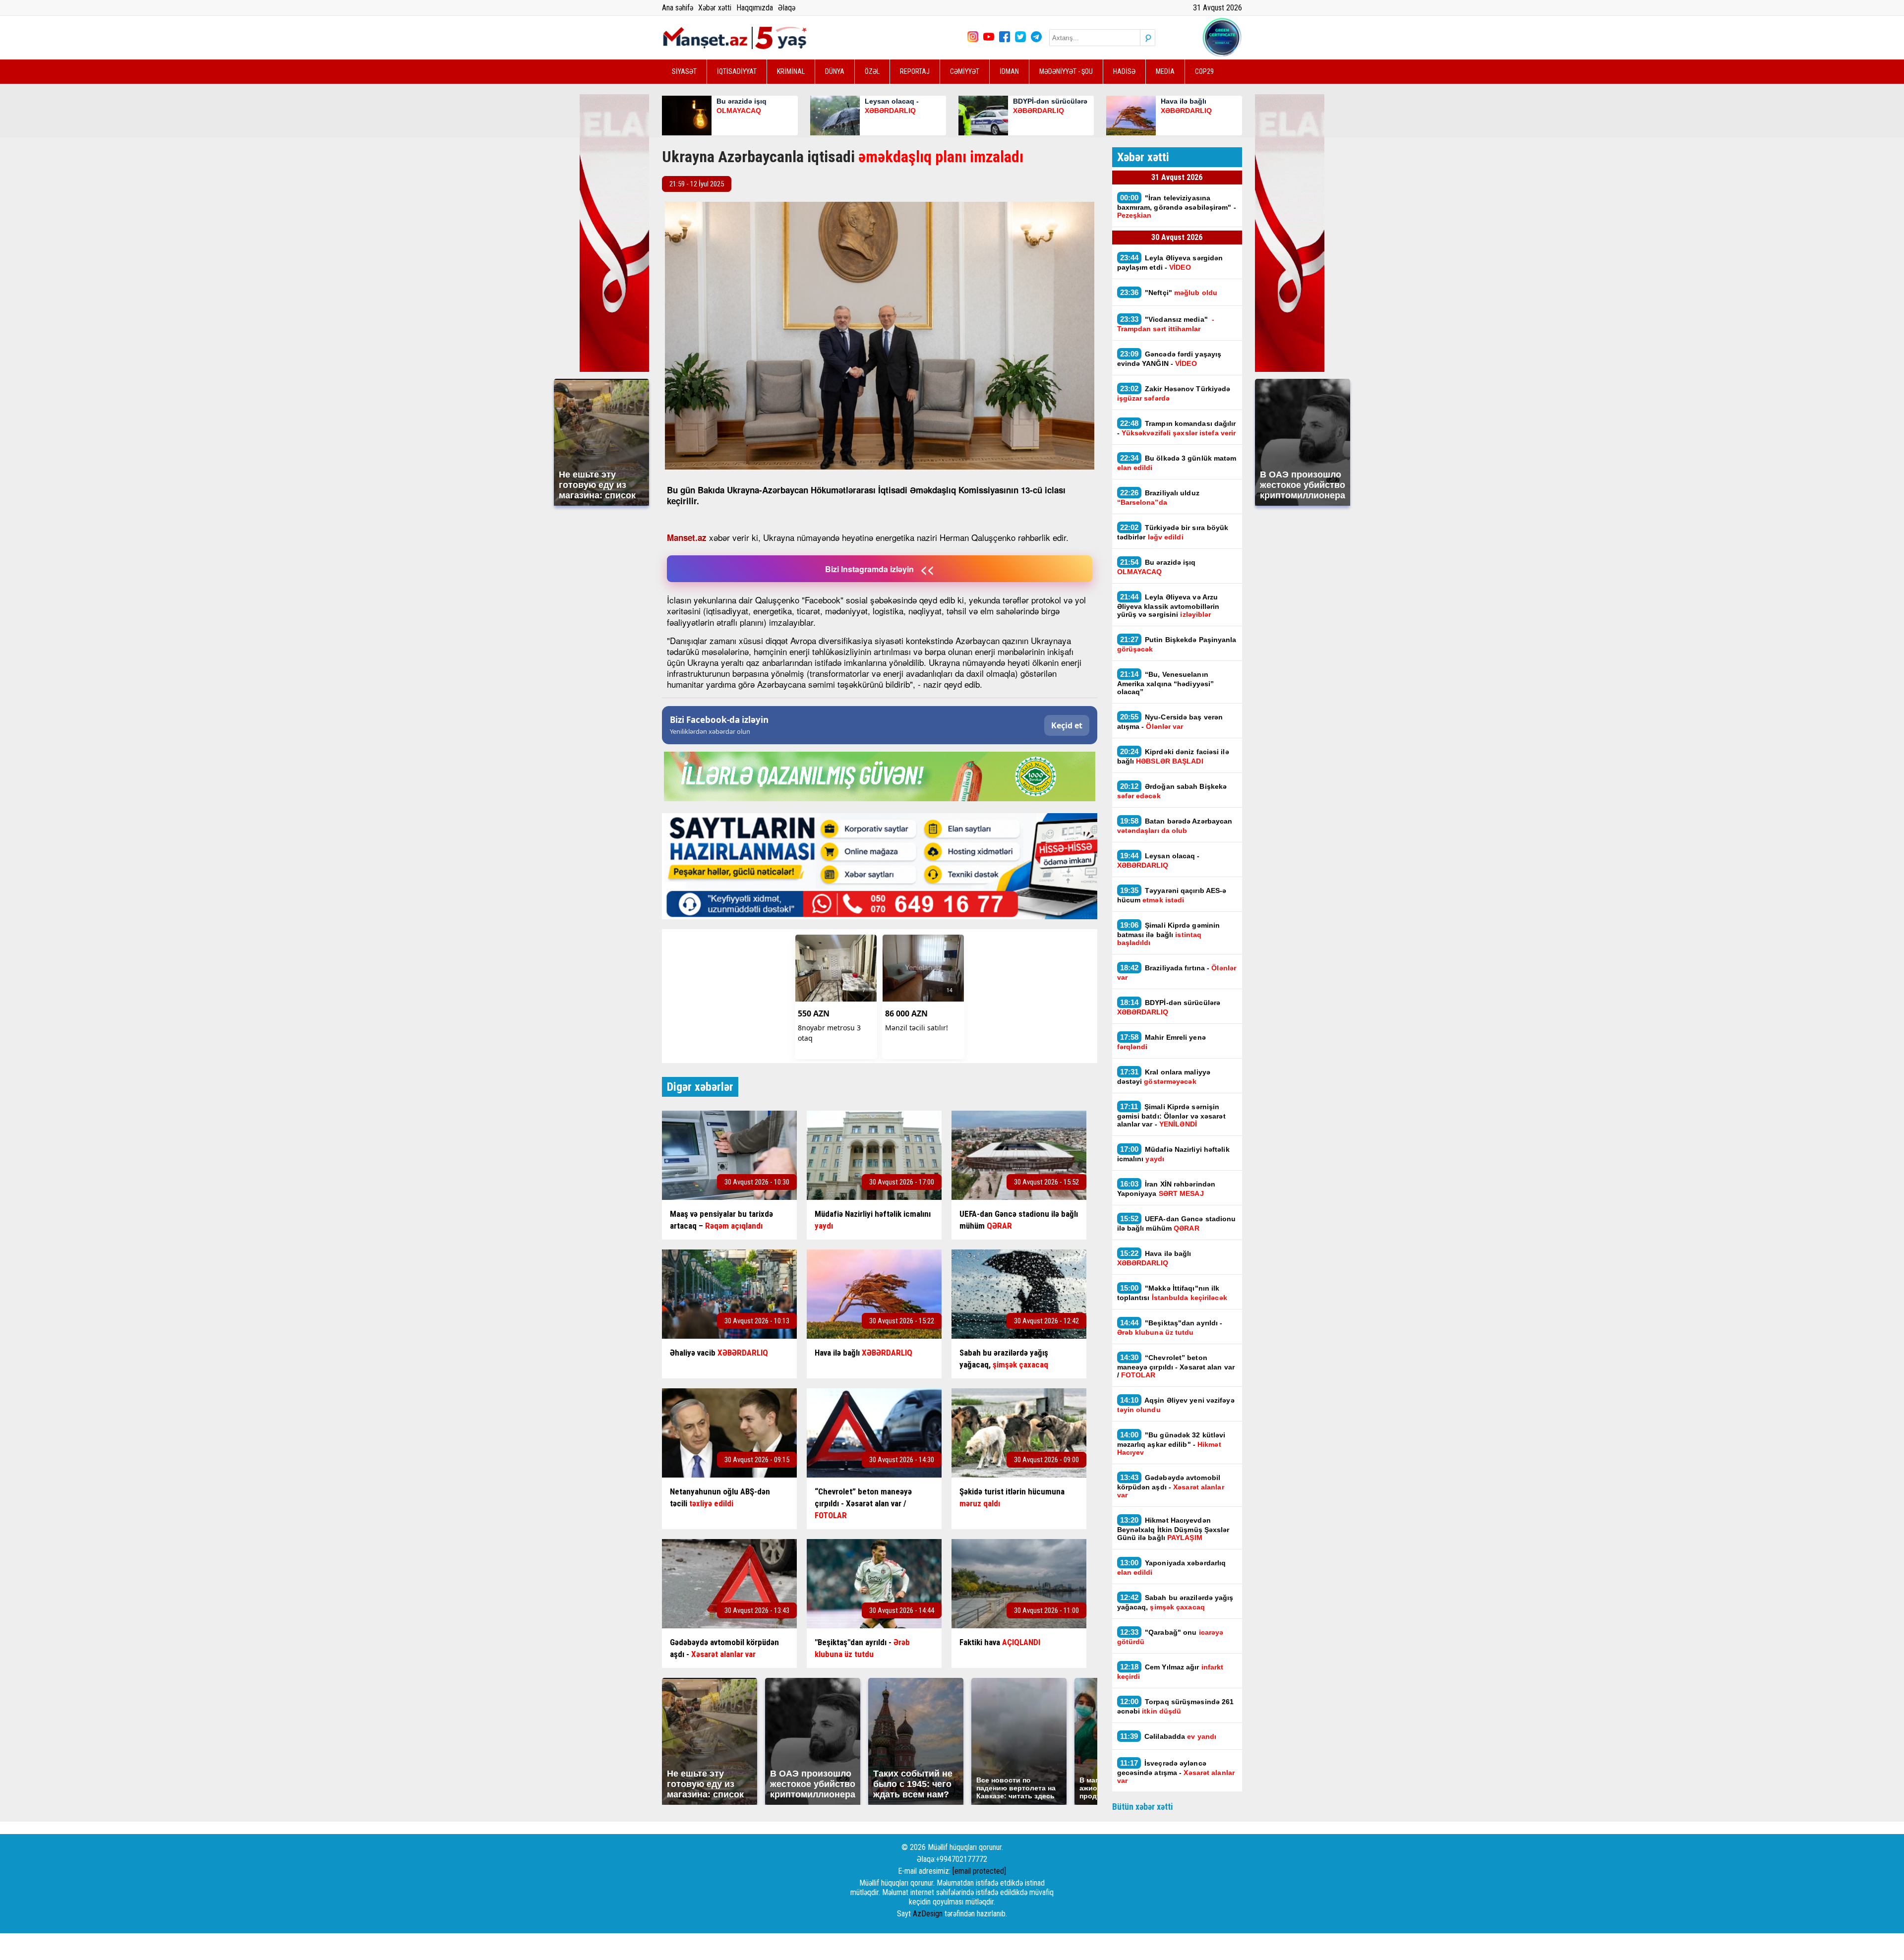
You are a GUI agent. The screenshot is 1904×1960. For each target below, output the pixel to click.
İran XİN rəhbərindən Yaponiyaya (1166, 1188)
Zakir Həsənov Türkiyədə (1174, 393)
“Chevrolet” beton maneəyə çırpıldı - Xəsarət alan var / (1176, 1366)
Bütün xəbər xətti (1143, 1807)
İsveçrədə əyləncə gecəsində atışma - (1176, 1772)
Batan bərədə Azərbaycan (1175, 826)
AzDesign (928, 1914)
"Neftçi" (1169, 292)
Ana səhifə (678, 8)
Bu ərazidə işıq (1157, 567)
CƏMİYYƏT (965, 71)
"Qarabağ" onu (1170, 1637)
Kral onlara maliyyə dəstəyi (1164, 1076)
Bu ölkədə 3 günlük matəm (1177, 463)
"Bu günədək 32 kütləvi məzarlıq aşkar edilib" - (1171, 1443)
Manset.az (687, 537)
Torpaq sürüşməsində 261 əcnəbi (1176, 1706)
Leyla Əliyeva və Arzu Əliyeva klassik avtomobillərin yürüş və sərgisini (1168, 605)
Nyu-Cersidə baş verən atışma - (1170, 721)
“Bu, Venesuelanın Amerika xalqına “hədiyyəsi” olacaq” (1166, 683)
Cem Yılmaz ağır (1170, 1671)
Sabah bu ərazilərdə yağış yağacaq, (1175, 1602)
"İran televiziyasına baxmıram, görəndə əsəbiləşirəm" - (1177, 206)
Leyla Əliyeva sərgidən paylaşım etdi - (1170, 262)
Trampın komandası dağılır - (1177, 428)
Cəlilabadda (1169, 1736)
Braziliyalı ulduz (1158, 497)
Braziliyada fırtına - (1177, 972)
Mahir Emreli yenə (1161, 1042)
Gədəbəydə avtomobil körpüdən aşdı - (1171, 1486)
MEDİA (1165, 71)
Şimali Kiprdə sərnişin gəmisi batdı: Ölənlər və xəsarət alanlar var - (1171, 1115)
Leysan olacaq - (1159, 860)
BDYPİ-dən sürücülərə (1169, 1007)
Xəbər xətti (715, 8)
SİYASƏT (684, 71)
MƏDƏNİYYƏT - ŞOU (1066, 71)
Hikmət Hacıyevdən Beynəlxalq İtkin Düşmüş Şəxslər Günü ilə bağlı (1173, 1529)
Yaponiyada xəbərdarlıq (1172, 1567)
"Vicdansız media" (1166, 324)
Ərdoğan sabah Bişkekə (1172, 791)
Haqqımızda (755, 8)
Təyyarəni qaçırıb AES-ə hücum (1172, 895)
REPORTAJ (915, 71)
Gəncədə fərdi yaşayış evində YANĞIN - (1169, 358)
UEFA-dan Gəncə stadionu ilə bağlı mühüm (1177, 1223)
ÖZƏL (872, 71)
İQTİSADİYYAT (737, 71)
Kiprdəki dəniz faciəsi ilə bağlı (1173, 756)
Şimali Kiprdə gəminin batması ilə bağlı (1169, 934)
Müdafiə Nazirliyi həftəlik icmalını (1173, 1154)
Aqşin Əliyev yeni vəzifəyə (1176, 1405)
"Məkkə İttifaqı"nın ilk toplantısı (1173, 1293)
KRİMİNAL (791, 71)
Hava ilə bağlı (1154, 1258)
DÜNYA (835, 71)
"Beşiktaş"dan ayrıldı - (1170, 1327)
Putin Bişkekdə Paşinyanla (1177, 644)
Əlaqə (787, 8)
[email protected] (979, 1871)
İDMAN (1009, 71)
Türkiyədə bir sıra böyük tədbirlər (1173, 532)
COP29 (1204, 71)
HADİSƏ (1124, 71)
